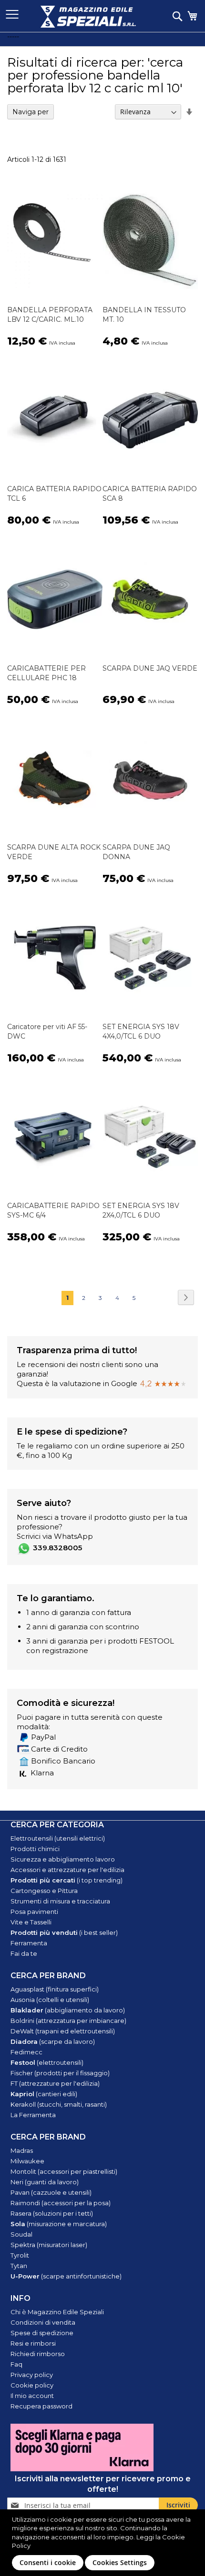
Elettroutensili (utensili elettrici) (58, 1838)
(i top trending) (67, 1880)
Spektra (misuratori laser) (49, 2245)
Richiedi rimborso (38, 2354)
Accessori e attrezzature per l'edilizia (67, 1870)
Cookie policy (32, 2385)
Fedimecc (26, 2052)
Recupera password (41, 2406)
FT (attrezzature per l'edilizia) (55, 2083)
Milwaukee (27, 2161)
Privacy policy (32, 2375)
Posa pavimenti (34, 1912)
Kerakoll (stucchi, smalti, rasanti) (59, 2104)
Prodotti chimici (35, 1849)
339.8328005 (57, 1548)
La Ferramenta (33, 2115)
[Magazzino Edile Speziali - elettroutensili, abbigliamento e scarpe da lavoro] (88, 17)
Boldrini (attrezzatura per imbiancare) (68, 2021)
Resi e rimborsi (33, 2343)
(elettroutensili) (47, 2062)
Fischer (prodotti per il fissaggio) (60, 2073)
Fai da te (24, 1953)
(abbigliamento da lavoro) (68, 2010)
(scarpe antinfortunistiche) (66, 2276)
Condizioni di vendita (43, 2322)
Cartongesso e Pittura (44, 1891)
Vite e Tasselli (31, 1922)
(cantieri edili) (44, 2094)
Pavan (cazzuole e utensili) (51, 2192)
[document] (104, 2543)
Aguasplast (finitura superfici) (55, 1989)
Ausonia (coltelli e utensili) (50, 2000)
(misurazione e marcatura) (59, 2224)
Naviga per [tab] (31, 112)
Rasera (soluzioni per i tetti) (52, 2213)
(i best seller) (64, 1932)
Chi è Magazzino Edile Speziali (57, 2312)
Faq (16, 2364)
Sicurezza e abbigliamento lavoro (63, 1859)
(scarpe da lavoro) (53, 2041)
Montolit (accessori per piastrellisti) (64, 2171)
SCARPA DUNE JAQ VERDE (150, 668)
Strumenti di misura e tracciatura (60, 1901)
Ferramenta (29, 1943)
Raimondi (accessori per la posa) (61, 2203)
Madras (22, 2150)
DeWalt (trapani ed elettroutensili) (63, 2031)
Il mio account (32, 2396)
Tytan (19, 2266)
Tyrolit (20, 2255)
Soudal (21, 2234)
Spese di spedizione (42, 2333)
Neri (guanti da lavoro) (45, 2182)
